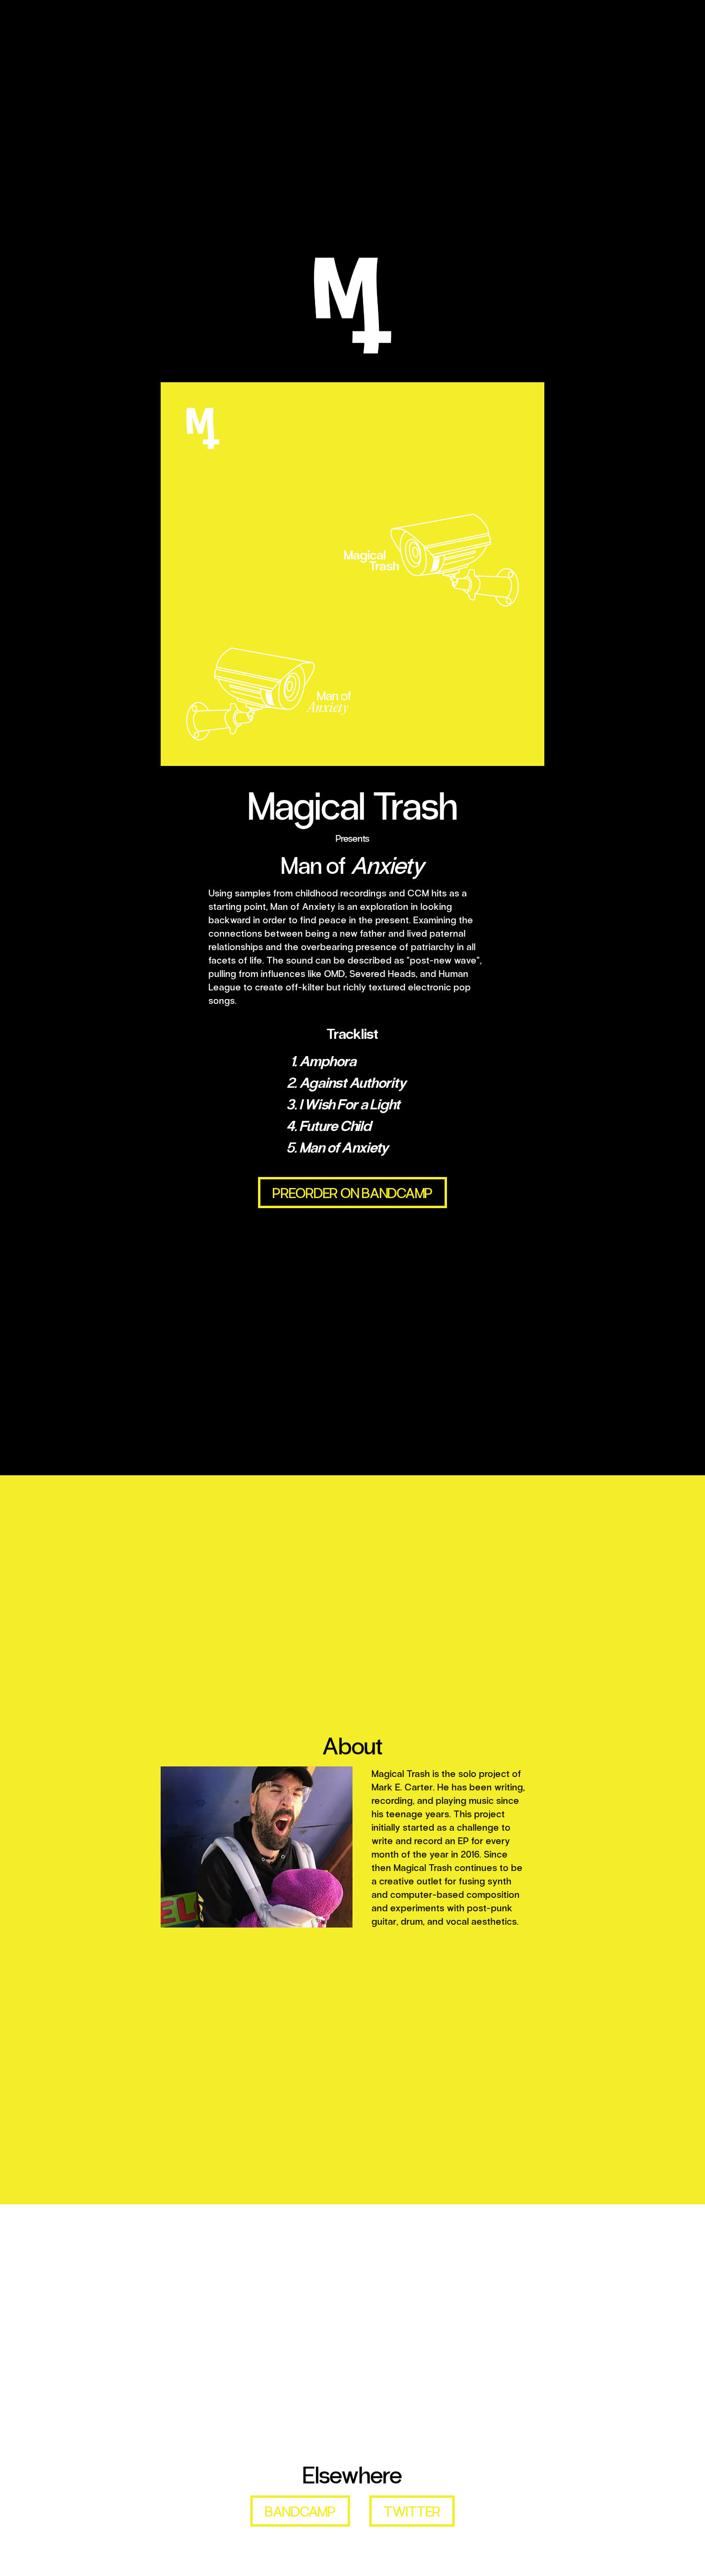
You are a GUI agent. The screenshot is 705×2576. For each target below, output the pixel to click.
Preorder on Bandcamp (352, 1192)
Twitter (412, 2511)
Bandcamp (300, 2511)
